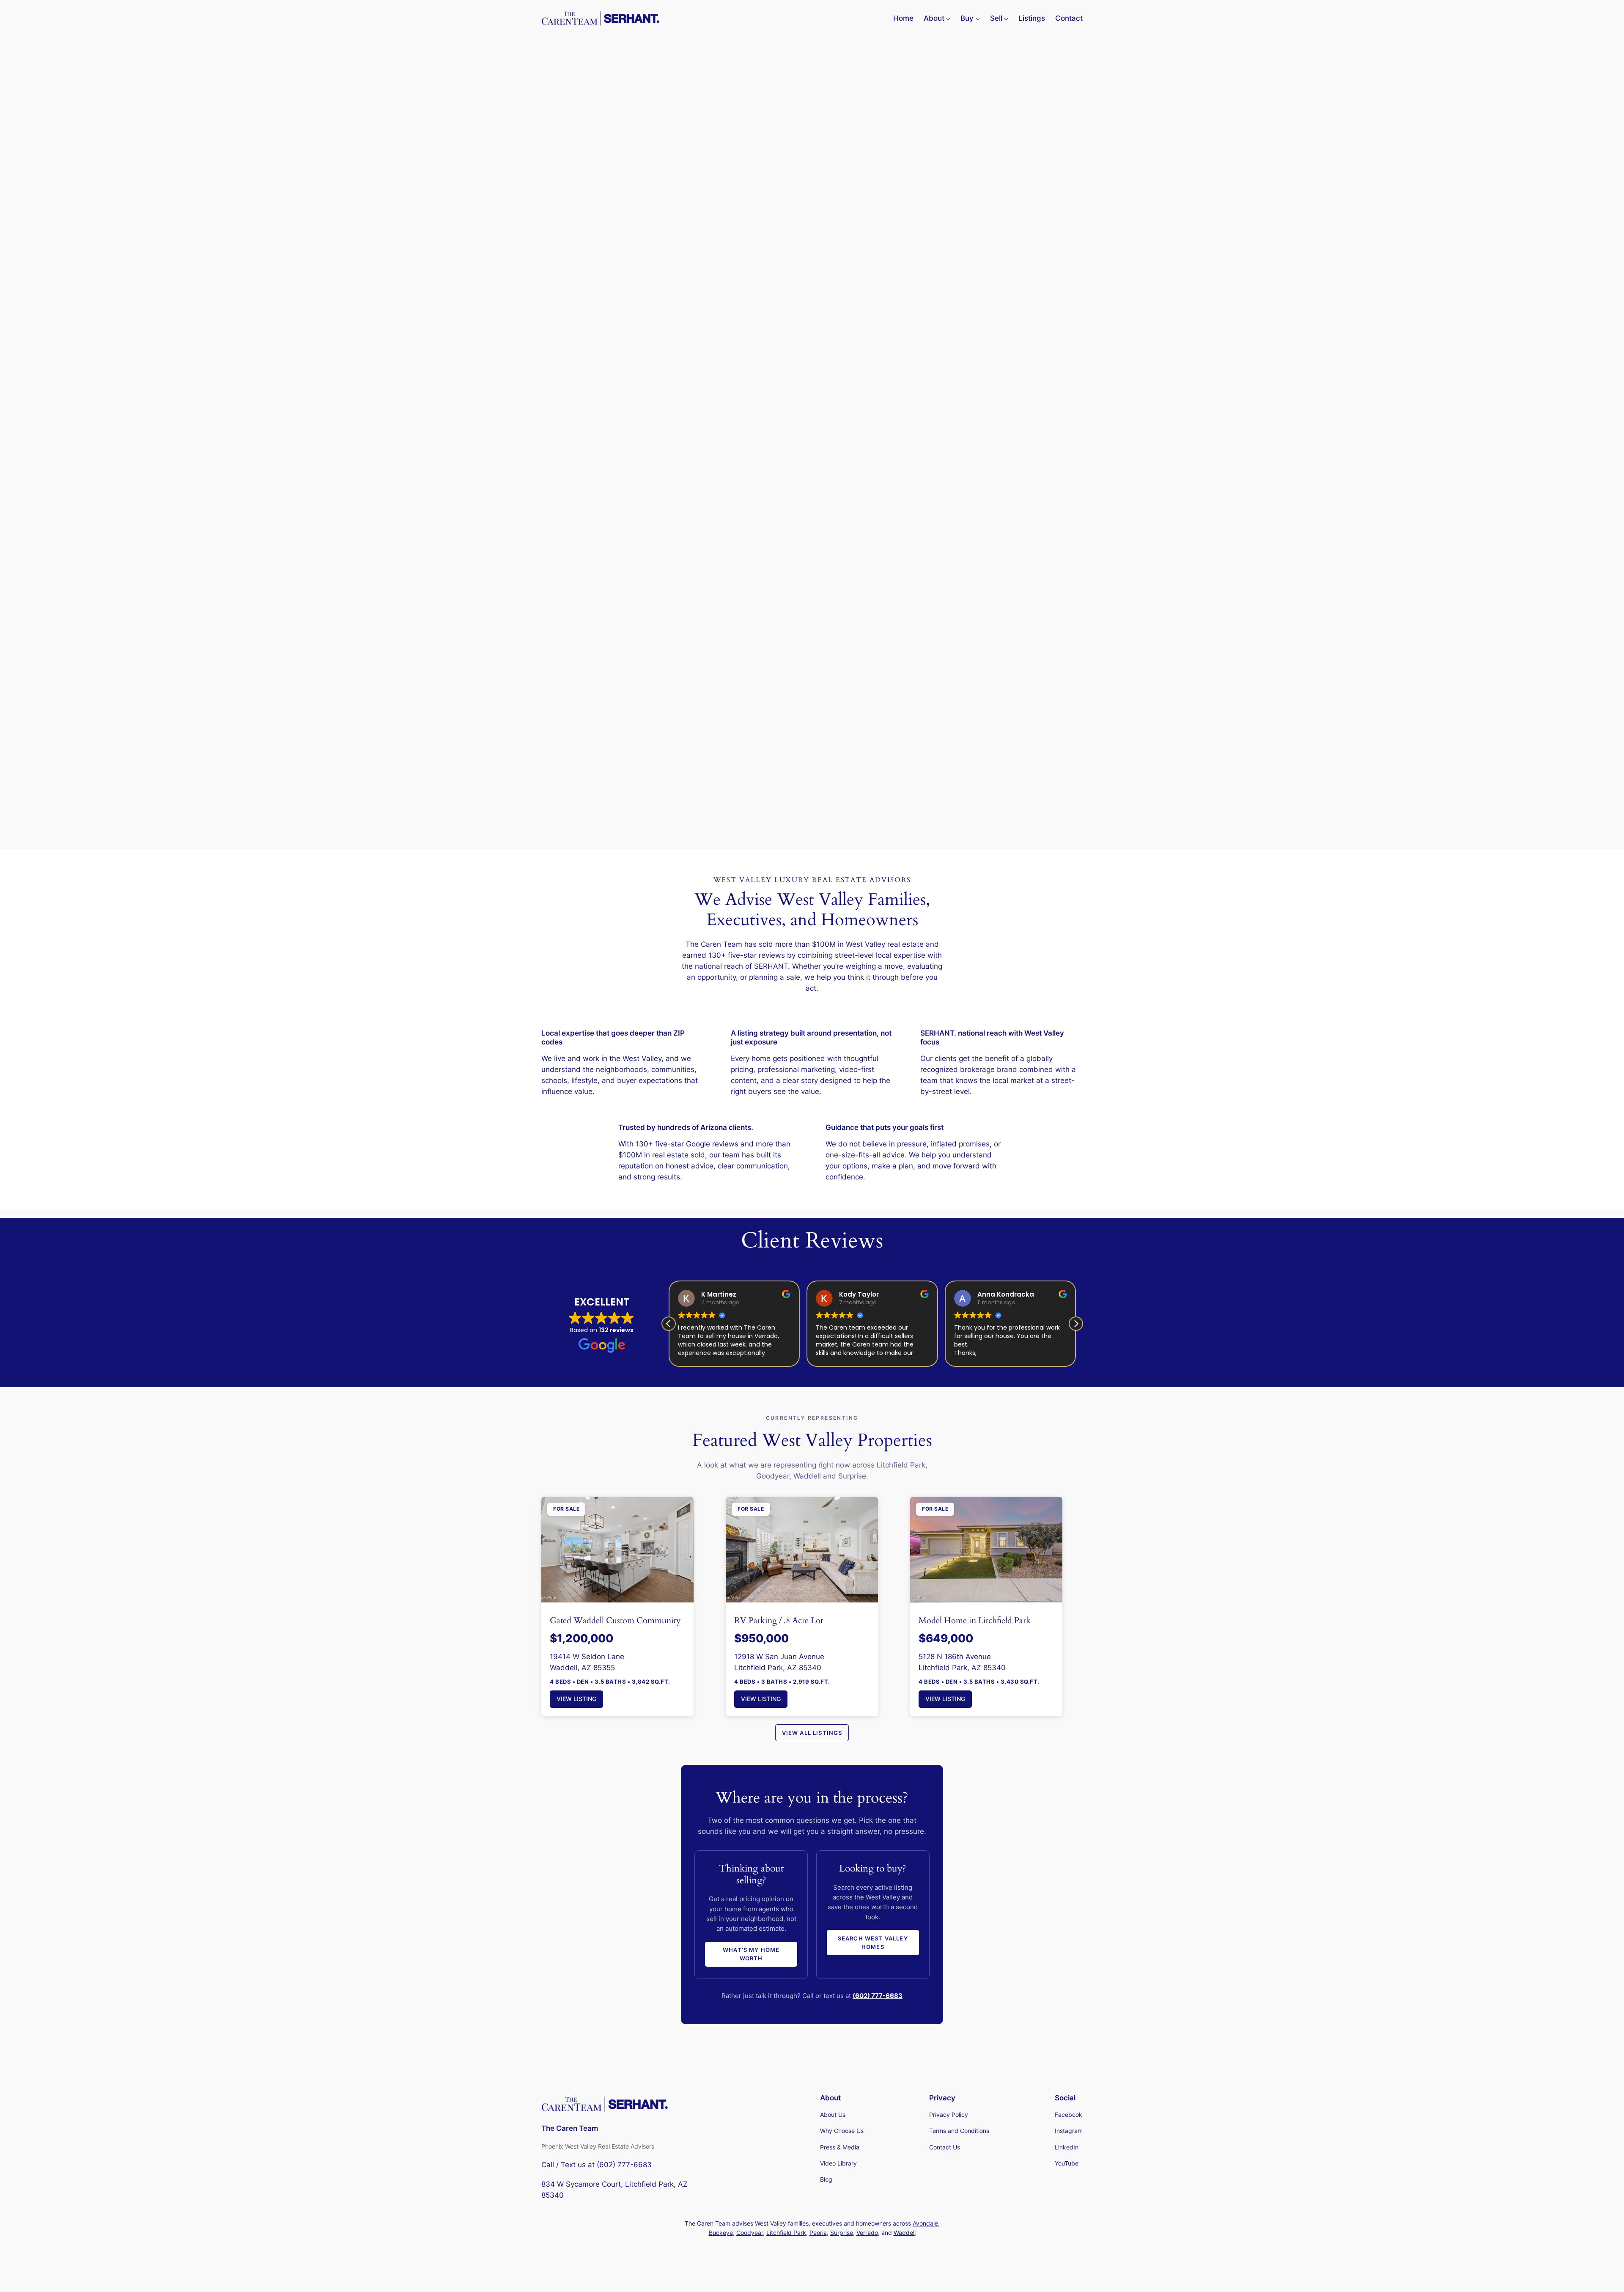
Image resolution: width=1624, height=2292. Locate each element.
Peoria (818, 2233)
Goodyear (750, 2233)
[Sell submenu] (1006, 18)
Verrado (867, 2233)
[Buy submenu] (978, 18)
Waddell (905, 2233)
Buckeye (721, 2233)
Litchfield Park (786, 2233)
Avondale (925, 2223)
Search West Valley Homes (873, 1943)
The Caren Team (570, 2128)
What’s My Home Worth (751, 1954)
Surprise (842, 2233)
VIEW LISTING (576, 1699)
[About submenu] (948, 18)
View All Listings (812, 1733)
